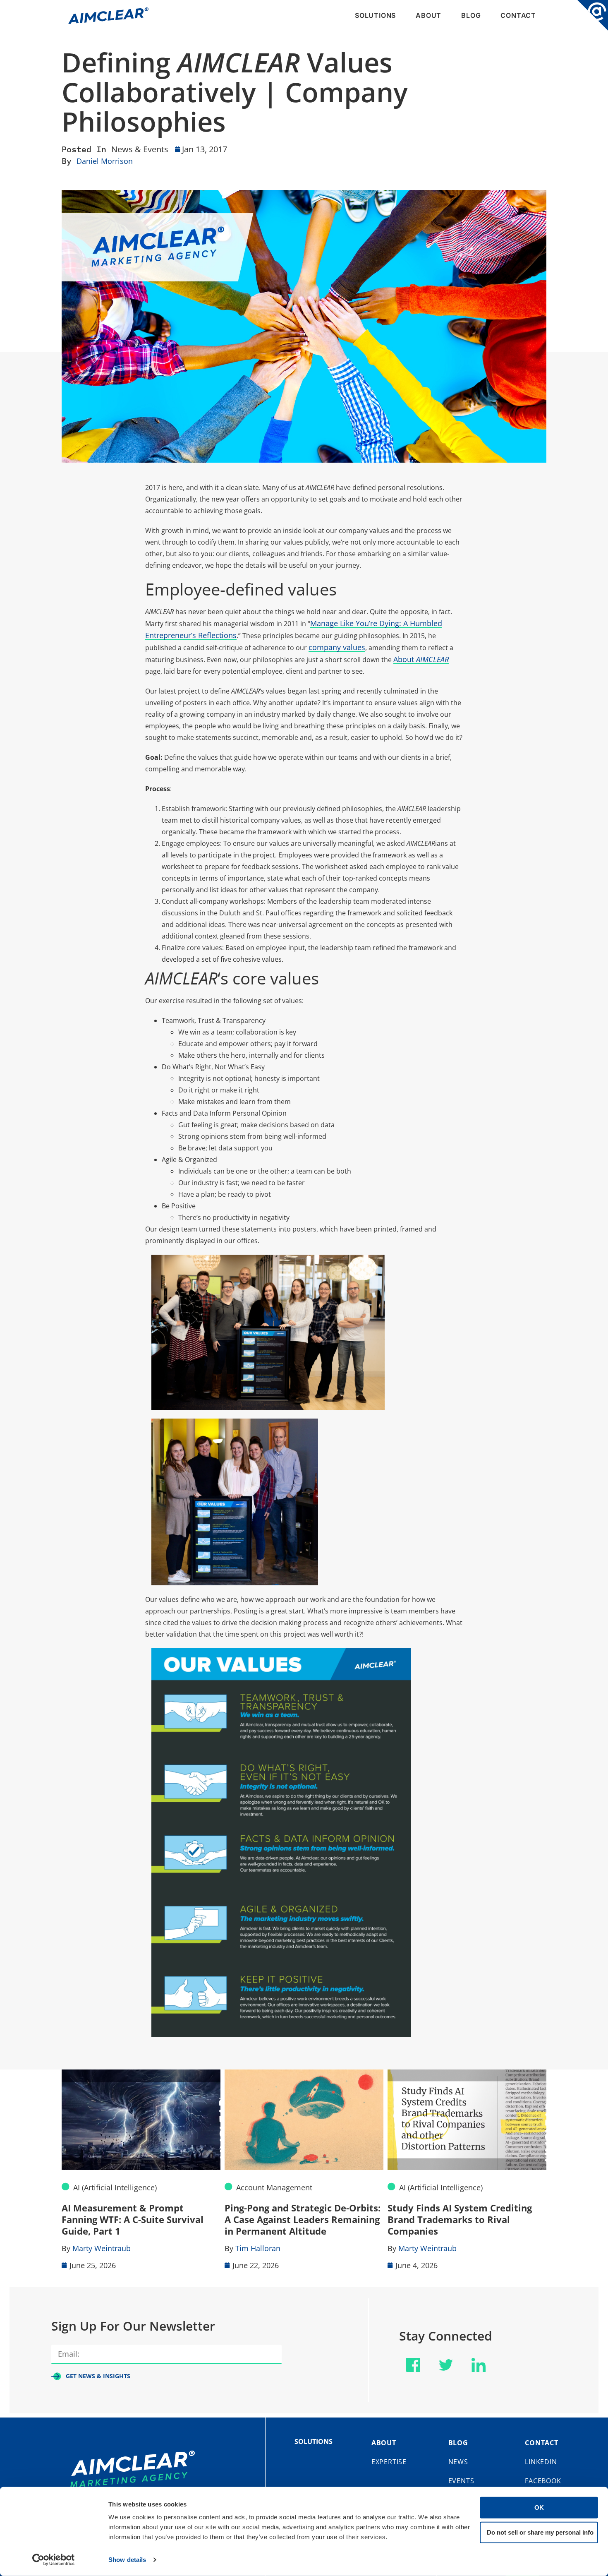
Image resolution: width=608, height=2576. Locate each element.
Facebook (543, 2481)
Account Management (274, 2187)
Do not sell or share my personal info (540, 2532)
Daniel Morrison (105, 161)
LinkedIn (541, 2462)
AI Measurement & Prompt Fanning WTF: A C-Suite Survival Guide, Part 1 (133, 2219)
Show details (127, 2560)
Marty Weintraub (102, 2248)
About (428, 15)
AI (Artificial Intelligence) (115, 2187)
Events (461, 2481)
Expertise (389, 2462)
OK (539, 2508)
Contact (518, 15)
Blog (471, 15)
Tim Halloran (258, 2248)
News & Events (140, 149)
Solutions (375, 15)
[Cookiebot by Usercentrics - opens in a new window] (54, 2560)
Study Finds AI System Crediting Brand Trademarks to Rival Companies (460, 2219)
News (458, 2462)
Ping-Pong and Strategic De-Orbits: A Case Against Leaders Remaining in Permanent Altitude (303, 2219)
